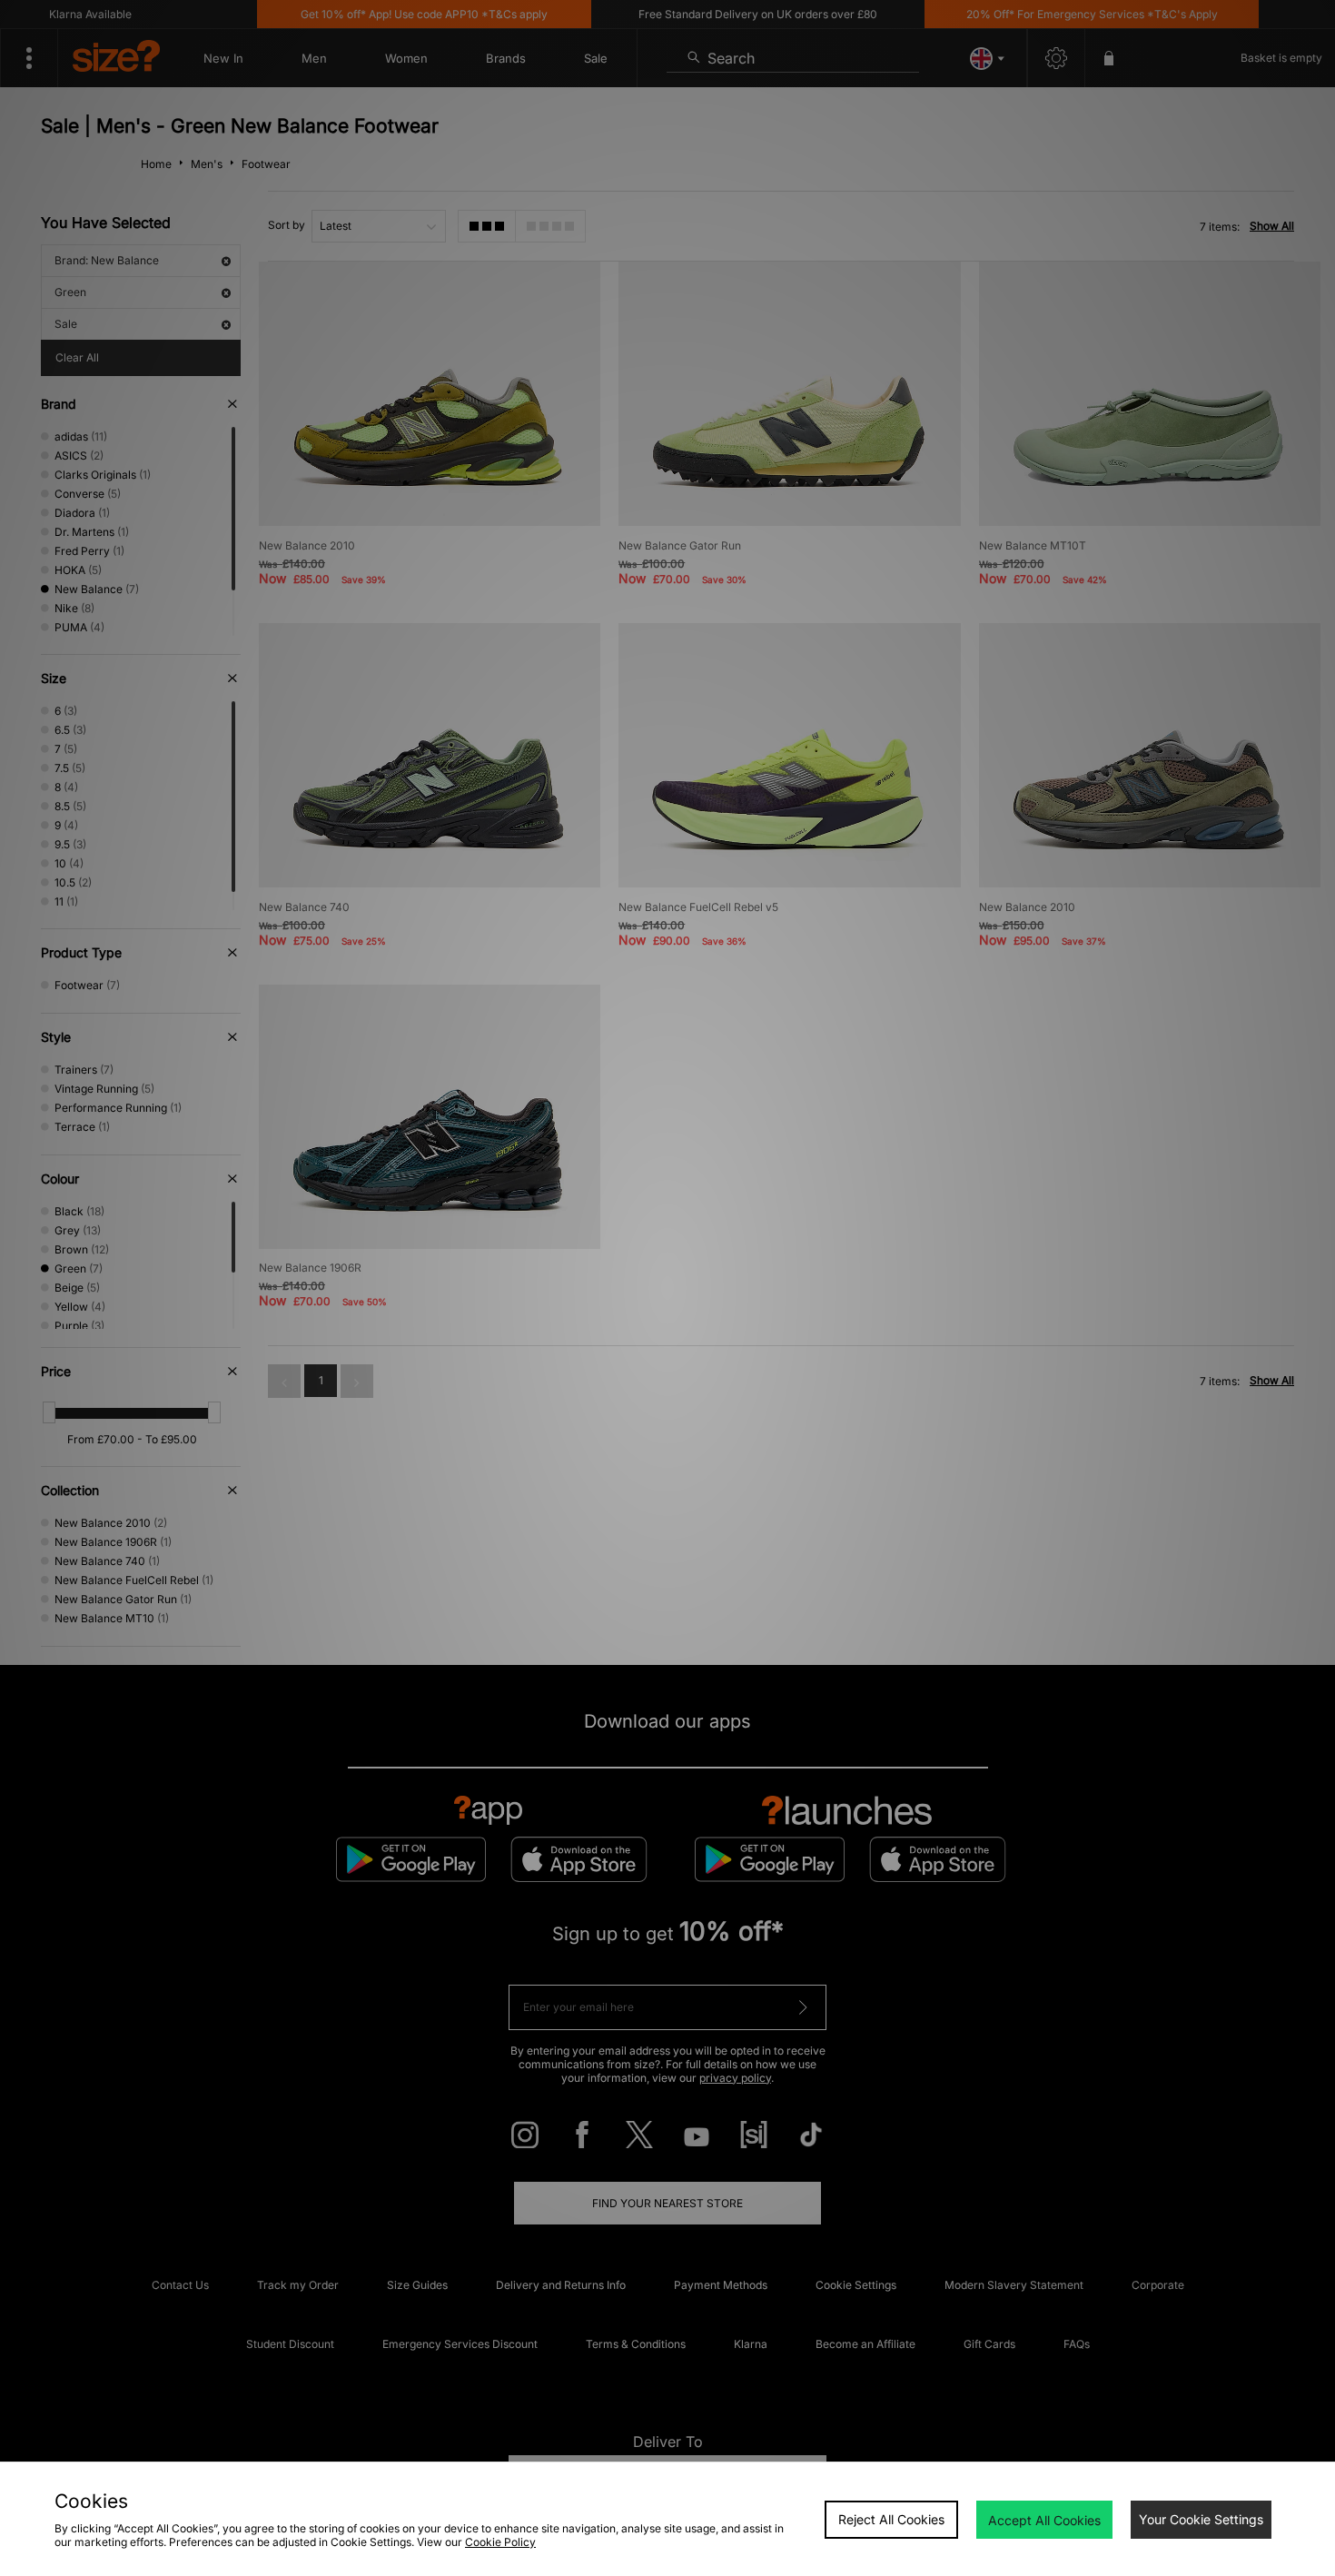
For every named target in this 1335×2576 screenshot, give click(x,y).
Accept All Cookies (1044, 2520)
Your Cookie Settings (1201, 2519)
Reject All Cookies (891, 2519)
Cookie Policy (500, 2542)
